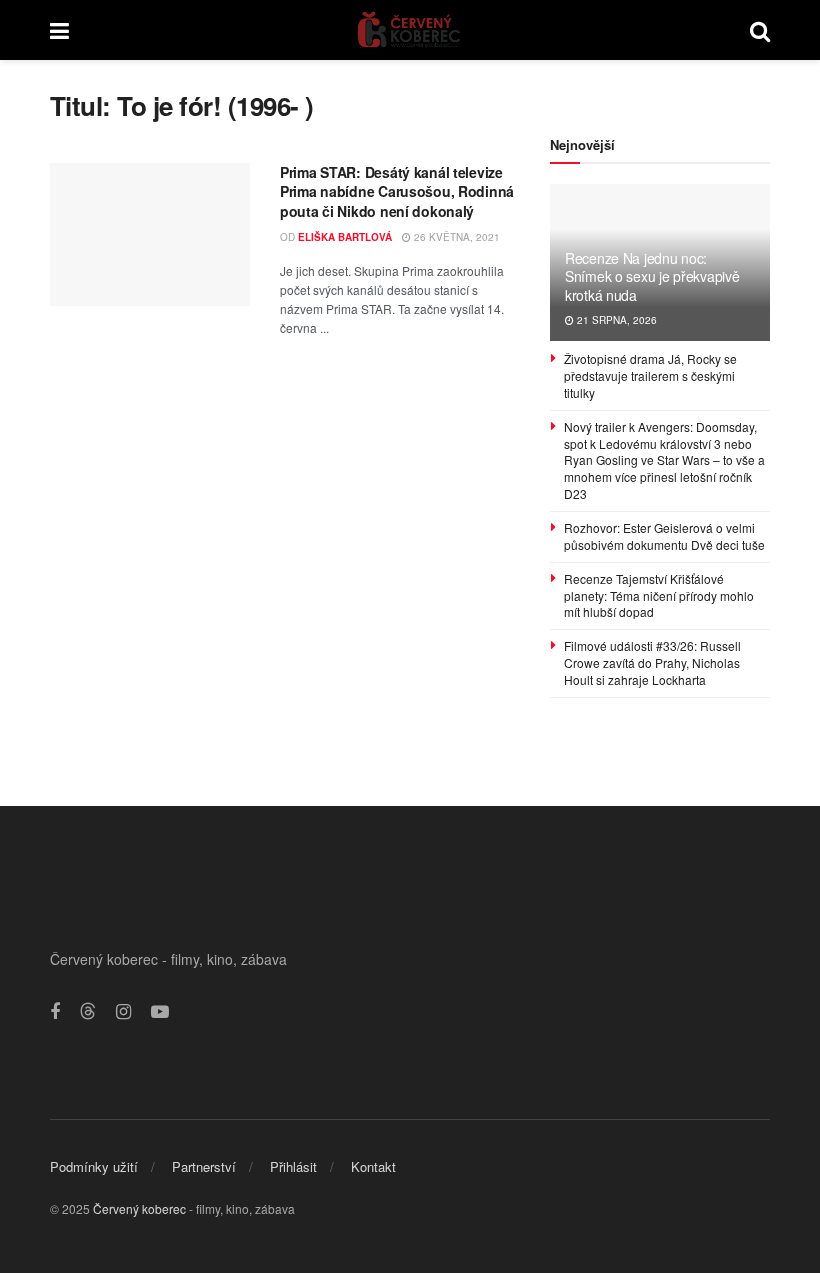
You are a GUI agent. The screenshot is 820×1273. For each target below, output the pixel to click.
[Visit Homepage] (409, 30)
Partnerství (204, 1166)
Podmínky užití (94, 1166)
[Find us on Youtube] (160, 1012)
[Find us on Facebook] (55, 1012)
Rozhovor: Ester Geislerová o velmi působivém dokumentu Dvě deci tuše (664, 536)
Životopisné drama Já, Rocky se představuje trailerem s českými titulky (650, 375)
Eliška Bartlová (345, 237)
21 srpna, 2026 (615, 320)
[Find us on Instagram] (123, 1012)
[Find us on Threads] (88, 1011)
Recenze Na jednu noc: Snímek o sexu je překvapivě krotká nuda (652, 276)
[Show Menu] (59, 30)
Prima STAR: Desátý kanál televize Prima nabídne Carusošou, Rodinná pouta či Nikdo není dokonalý (397, 191)
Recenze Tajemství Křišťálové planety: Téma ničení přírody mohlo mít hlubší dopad (659, 595)
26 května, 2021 (455, 237)
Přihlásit (293, 1166)
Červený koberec (139, 1208)
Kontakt (373, 1166)
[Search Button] (760, 30)
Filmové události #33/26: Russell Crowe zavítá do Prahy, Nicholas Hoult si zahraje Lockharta (652, 662)
